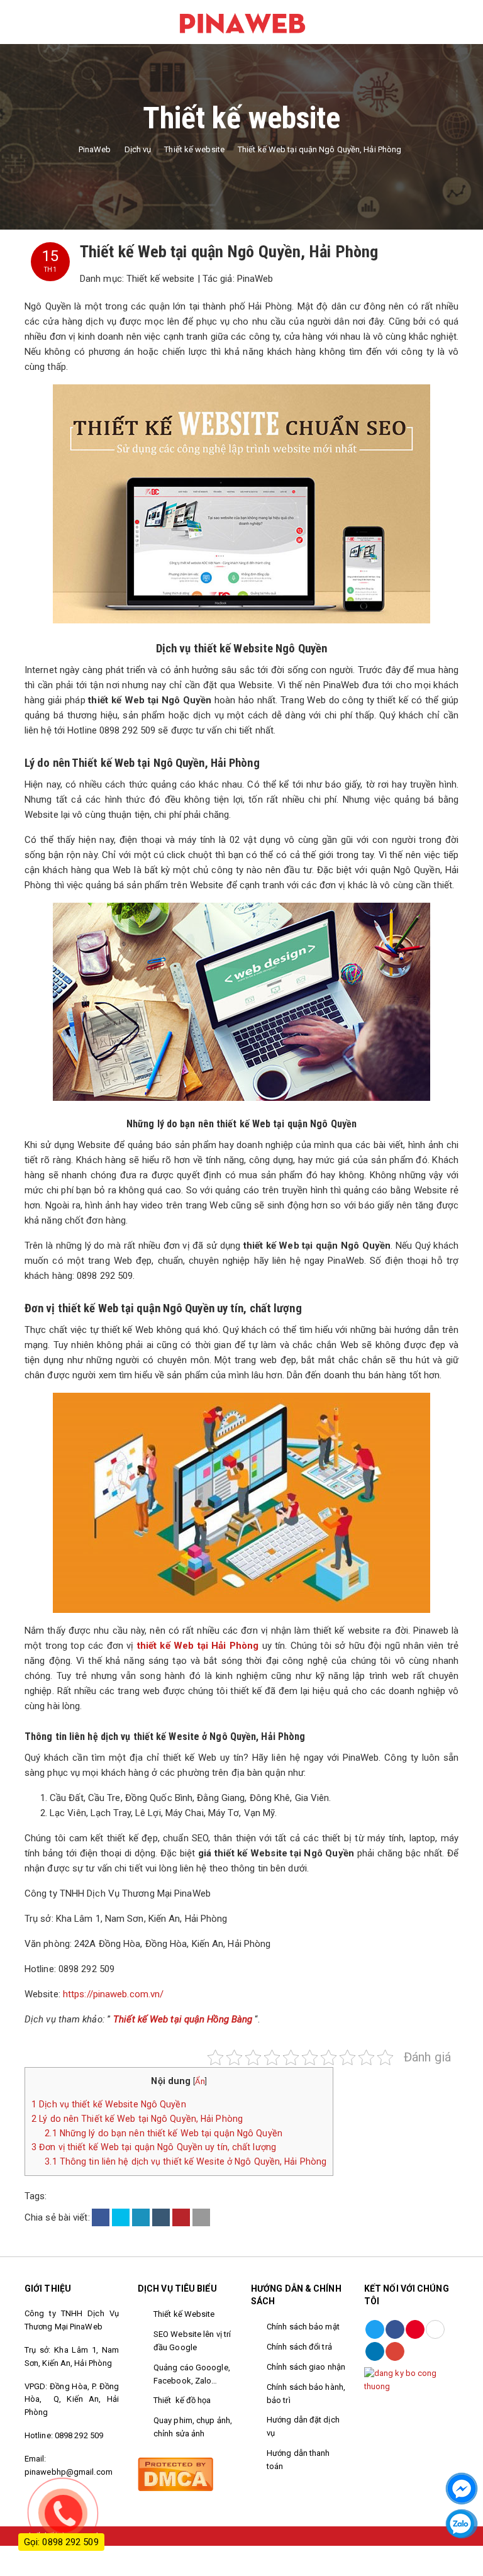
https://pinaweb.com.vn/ (113, 1994)
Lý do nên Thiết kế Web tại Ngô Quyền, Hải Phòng (137, 2119)
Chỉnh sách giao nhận (306, 2367)
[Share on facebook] (101, 2217)
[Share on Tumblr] (161, 2217)
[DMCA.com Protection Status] (175, 2473)
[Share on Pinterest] (181, 2217)
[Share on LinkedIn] (141, 2217)
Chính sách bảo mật (303, 2327)
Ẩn (200, 2081)
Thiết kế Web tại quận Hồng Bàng (183, 2019)
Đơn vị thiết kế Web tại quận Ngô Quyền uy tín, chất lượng (154, 2147)
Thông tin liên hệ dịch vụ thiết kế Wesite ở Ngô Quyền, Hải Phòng (186, 2161)
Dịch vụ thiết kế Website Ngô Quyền (109, 2104)
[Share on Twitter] (121, 2217)
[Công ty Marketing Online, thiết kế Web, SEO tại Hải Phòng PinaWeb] (241, 21)
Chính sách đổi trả (300, 2347)
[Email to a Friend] (201, 2217)
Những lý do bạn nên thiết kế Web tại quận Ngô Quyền (164, 2133)
